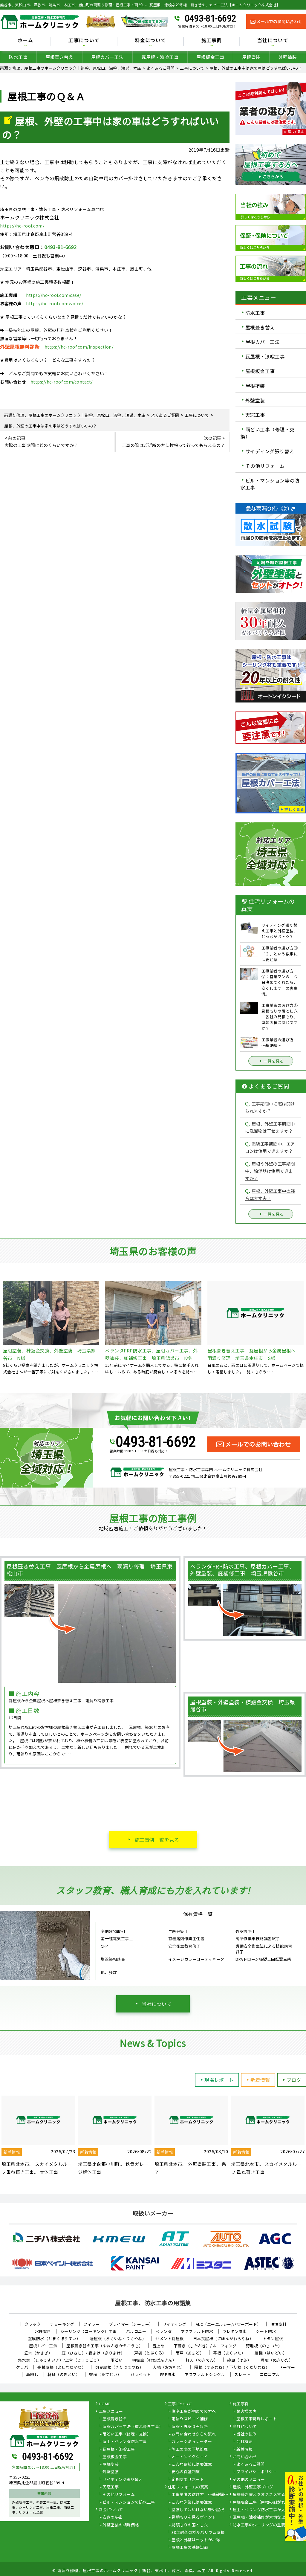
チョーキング (62, 2324)
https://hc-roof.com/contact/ (62, 382)
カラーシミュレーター (192, 2442)
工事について (180, 2404)
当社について (157, 2004)
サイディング (175, 2324)
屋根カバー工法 (107, 57)
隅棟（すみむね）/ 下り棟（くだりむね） (232, 2367)
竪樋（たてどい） (105, 2374)
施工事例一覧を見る (157, 1840)
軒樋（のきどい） (64, 2374)
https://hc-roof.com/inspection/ (79, 347)
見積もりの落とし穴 (190, 2525)
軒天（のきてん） (202, 2360)
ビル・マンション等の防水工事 (270, 484)
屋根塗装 (251, 57)
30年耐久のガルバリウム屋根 (198, 2533)
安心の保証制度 (186, 2472)
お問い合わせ (245, 2457)
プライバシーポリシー (257, 2472)
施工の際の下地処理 (190, 2450)
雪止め (159, 2346)
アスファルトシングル (205, 2374)
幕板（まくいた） (229, 2353)
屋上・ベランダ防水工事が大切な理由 (267, 2510)
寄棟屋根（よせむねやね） (62, 2367)
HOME (105, 2404)
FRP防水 (168, 2374)
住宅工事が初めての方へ (194, 2412)
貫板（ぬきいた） (277, 2360)
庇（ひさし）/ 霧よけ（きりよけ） (93, 2353)
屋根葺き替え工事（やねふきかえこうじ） (105, 2346)
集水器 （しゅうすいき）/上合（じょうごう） (60, 2360)
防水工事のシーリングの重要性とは (265, 2525)
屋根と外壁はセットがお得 (196, 2540)
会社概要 (244, 2442)
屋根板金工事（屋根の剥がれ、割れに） (269, 2502)
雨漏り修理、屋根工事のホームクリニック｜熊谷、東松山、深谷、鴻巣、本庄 (132, 2570)
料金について (111, 2510)
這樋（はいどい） (271, 2353)
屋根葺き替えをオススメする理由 (263, 2495)
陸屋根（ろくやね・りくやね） (118, 2338)
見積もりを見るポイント (194, 2517)
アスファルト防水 (197, 2331)
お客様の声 (247, 2412)
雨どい (117, 2360)
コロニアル (270, 2374)
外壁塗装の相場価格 (121, 2525)
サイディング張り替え (270, 451)
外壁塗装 (288, 57)
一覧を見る (274, 1061)
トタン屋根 (273, 2338)
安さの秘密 (113, 2517)
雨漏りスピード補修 (190, 2419)
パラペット (141, 2374)
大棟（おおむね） (169, 2367)
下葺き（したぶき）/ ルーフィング (205, 2346)
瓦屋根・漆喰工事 (160, 57)
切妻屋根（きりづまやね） (119, 2367)
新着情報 (260, 2080)
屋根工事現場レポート (257, 2419)
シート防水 (266, 2331)
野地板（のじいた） (264, 2346)
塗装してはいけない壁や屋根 (198, 2510)
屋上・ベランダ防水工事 (125, 2442)
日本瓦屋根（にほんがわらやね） (223, 2338)
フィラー (91, 2324)
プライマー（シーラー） (131, 2324)
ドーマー (287, 2367)
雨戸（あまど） (190, 2353)
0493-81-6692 (210, 18)
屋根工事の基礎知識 (190, 2548)
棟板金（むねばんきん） (154, 2360)
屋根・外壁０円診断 (190, 2427)
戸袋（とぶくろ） (150, 2353)
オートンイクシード (190, 2457)
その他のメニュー (249, 2480)
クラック (33, 2324)
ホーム (25, 41)
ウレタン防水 (234, 2331)
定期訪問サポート (188, 2480)
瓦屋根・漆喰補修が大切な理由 (261, 2517)
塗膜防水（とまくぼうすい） (54, 2338)
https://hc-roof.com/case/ (54, 295)
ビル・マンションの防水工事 (129, 2502)
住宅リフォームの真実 (188, 2487)
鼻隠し (32, 2374)
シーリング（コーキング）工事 (89, 2331)
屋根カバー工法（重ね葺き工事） (133, 2427)
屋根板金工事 (210, 57)
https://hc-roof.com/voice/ (55, 303)
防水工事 (18, 57)
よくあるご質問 (251, 2464)
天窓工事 (255, 415)
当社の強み (247, 2434)
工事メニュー (111, 2412)
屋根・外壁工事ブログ (253, 2487)
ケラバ (22, 2367)
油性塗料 (279, 2324)
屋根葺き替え (59, 57)
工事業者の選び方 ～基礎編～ (200, 2495)
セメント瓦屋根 (170, 2338)
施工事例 (241, 2404)
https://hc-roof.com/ (22, 226)
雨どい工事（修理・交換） (267, 433)
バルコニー (136, 2331)
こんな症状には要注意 (192, 2464)
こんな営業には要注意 (192, 2502)
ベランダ (163, 2331)
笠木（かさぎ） (38, 2353)
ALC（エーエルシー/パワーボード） (228, 2324)
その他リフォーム (265, 466)
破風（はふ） (239, 2360)
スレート (242, 2374)
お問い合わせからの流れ (194, 2434)
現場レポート (219, 2080)
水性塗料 (43, 2331)
